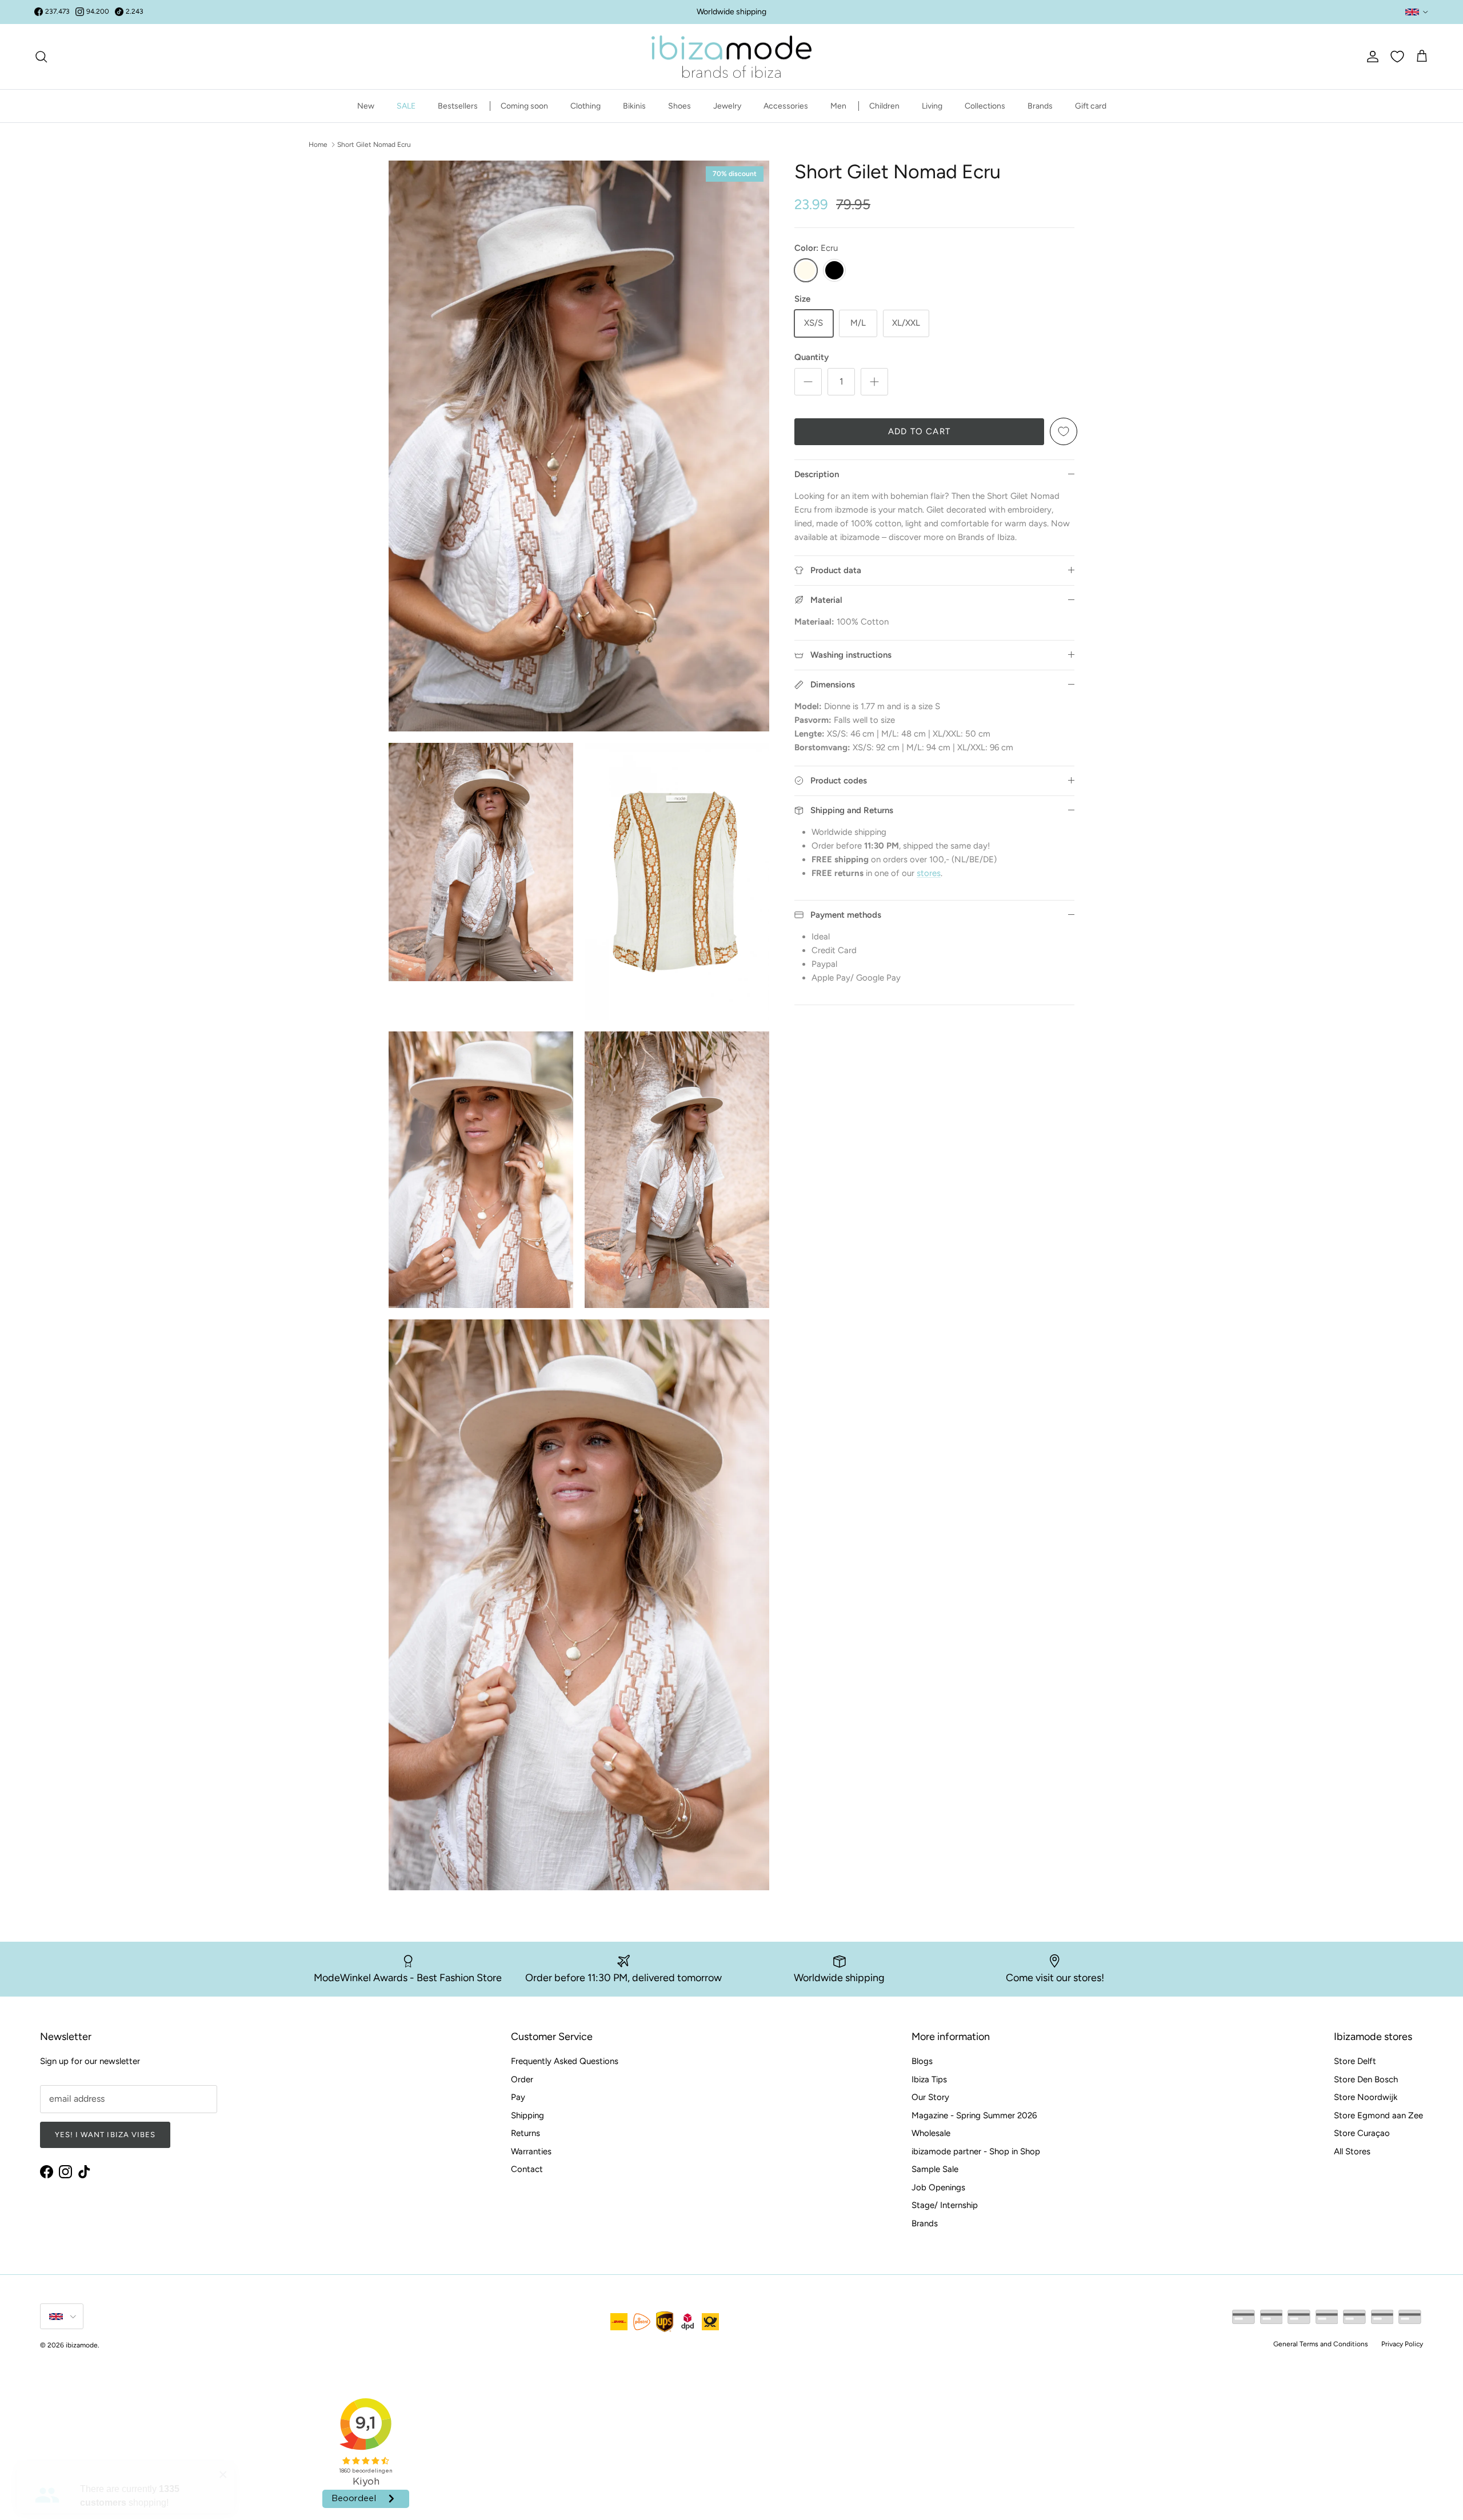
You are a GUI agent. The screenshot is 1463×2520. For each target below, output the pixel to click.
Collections (985, 106)
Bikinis (634, 106)
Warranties (531, 2151)
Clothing (585, 106)
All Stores (1352, 2151)
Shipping (527, 2115)
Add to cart (919, 431)
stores (929, 873)
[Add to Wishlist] (1064, 431)
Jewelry (727, 106)
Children (884, 106)
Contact (527, 2169)
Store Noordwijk (1366, 2097)
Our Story (930, 2097)
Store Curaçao (1362, 2133)
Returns (525, 2133)
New (366, 106)
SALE (406, 106)
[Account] (1370, 57)
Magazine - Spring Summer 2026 (974, 2115)
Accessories (786, 106)
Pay (518, 2097)
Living (932, 106)
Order (522, 2079)
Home (318, 144)
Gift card (1091, 106)
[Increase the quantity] (874, 382)
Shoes (679, 106)
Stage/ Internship (945, 2205)
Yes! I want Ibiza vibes (105, 2135)
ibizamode (82, 2345)
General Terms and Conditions (1321, 2344)
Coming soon (524, 106)
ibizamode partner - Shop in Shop (976, 2151)
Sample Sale (935, 2169)
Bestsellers (458, 106)
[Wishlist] (1397, 57)
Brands (1040, 106)
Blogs (922, 2061)
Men (838, 106)
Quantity (812, 357)
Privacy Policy (1402, 2344)
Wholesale (931, 2133)
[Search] (41, 57)
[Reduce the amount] (808, 382)
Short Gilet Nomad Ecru (374, 144)
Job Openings (938, 2187)
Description (817, 474)
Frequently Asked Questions (565, 2061)
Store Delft (1355, 2061)
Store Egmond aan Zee (1378, 2115)
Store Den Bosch (1366, 2079)
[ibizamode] (731, 57)
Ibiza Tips (929, 2079)
